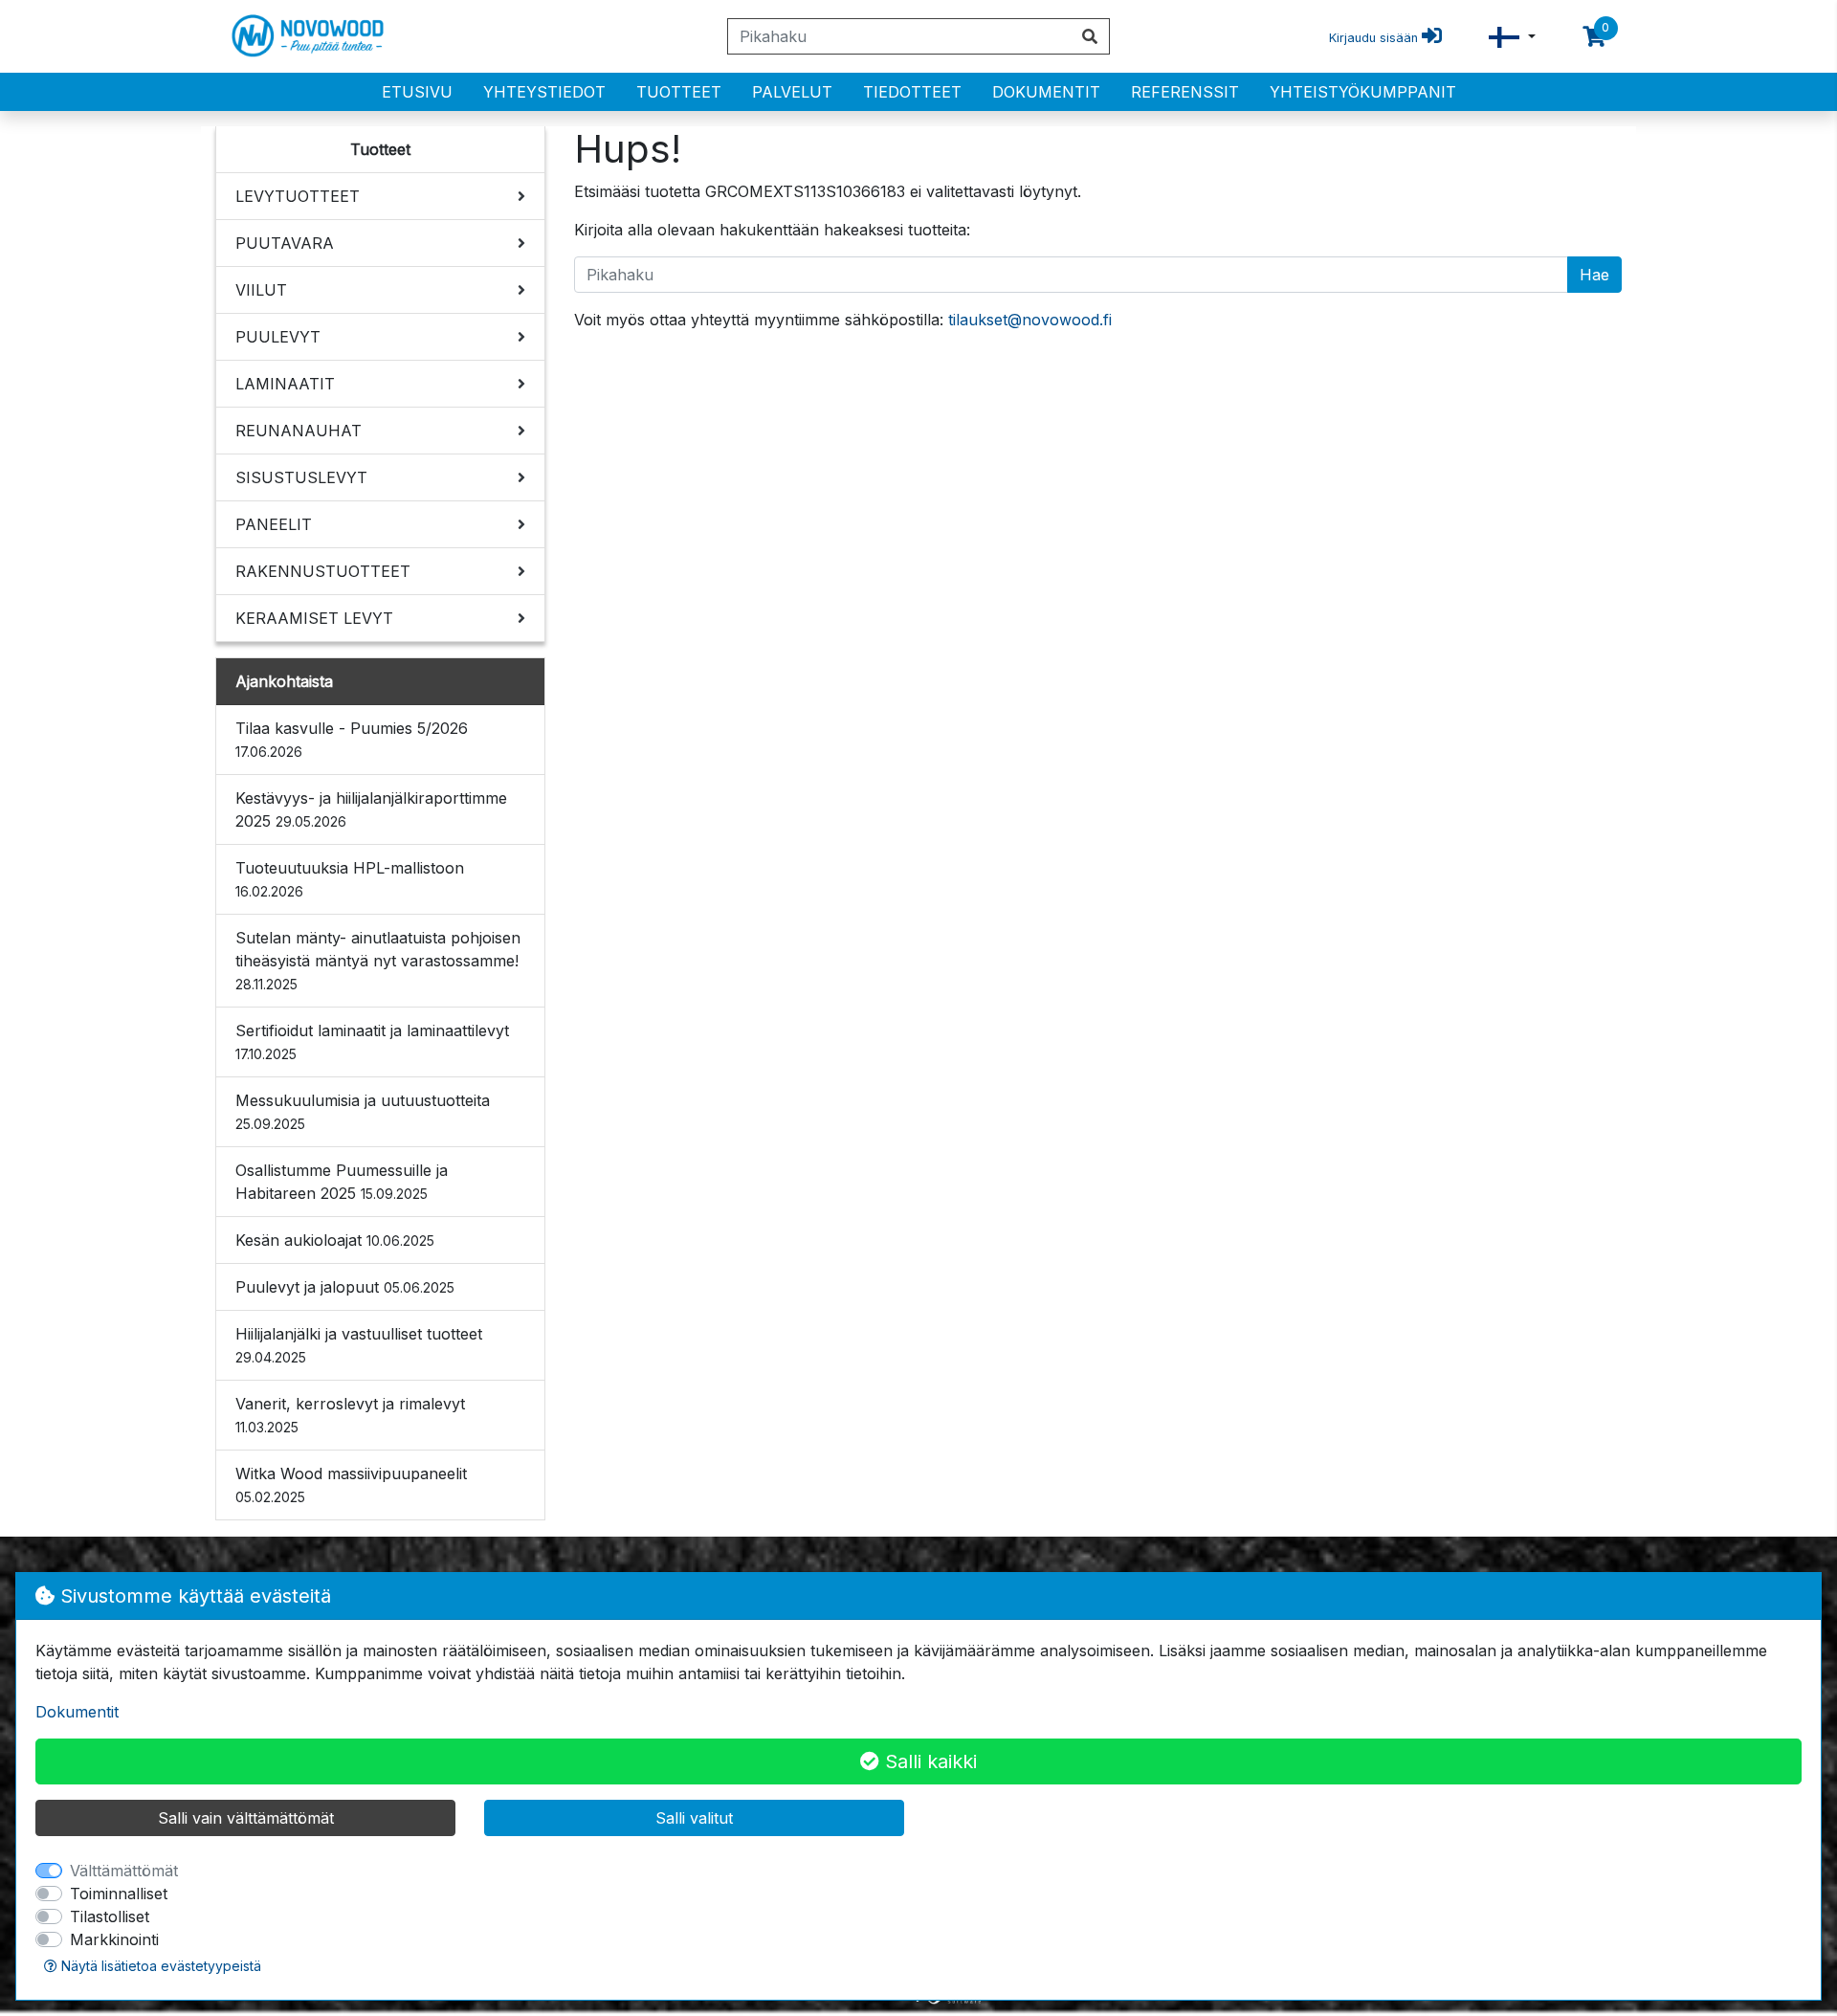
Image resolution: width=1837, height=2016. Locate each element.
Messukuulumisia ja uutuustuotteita (363, 1111)
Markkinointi (114, 1939)
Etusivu (417, 92)
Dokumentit (1046, 92)
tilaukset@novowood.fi (1030, 320)
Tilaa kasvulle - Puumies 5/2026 (352, 739)
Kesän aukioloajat (335, 1240)
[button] (1512, 37)
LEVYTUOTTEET (298, 196)
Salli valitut (694, 1818)
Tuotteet (679, 92)
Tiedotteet (912, 92)
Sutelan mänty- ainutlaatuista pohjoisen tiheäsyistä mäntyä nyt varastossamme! (378, 960)
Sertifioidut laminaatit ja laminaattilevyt (372, 1041)
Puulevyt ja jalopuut (345, 1287)
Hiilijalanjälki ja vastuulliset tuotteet (359, 1345)
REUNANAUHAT (299, 431)
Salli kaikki (928, 1761)
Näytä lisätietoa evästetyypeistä (159, 1966)
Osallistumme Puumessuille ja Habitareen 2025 (342, 1182)
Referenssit (1185, 92)
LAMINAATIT (285, 384)
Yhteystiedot (544, 92)
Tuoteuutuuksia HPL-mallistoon (350, 879)
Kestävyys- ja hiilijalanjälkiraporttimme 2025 (371, 809)
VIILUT (261, 290)
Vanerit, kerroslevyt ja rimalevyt (350, 1415)
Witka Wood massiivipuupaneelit (351, 1484)
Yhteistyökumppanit (1363, 92)
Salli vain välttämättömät (246, 1818)
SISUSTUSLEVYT (301, 477)
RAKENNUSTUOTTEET (323, 571)
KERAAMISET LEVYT (314, 618)
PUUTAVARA (285, 243)
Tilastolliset (110, 1916)
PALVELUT (792, 92)
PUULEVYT (278, 337)
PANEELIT (274, 524)
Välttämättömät (124, 1871)
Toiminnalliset (119, 1894)
